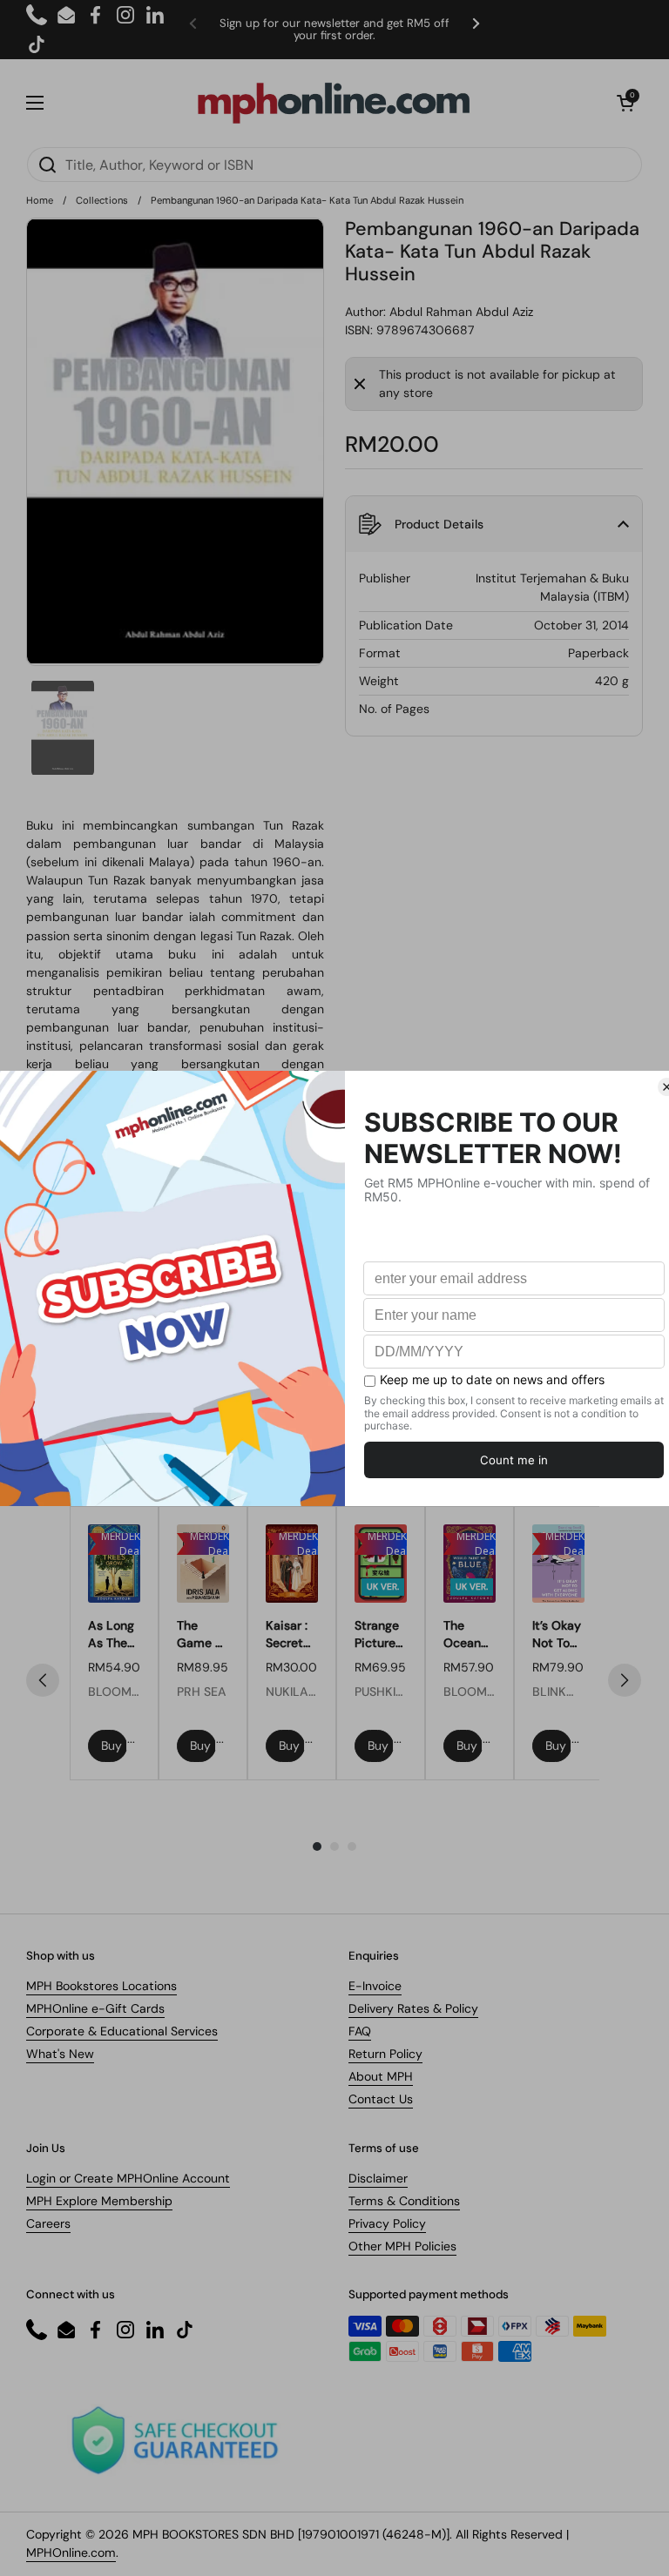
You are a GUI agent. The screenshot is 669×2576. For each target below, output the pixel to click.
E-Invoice (375, 1986)
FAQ (360, 2031)
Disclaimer (378, 2178)
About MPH (381, 2076)
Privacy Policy (387, 2223)
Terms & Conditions (404, 2201)
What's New (60, 2054)
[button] (625, 103)
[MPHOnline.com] (334, 103)
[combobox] (334, 165)
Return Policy (385, 2054)
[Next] (625, 1680)
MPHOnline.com (71, 2552)
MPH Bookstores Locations (101, 1986)
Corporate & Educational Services (122, 2031)
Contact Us (381, 2099)
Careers (48, 2223)
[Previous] (43, 1680)
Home (40, 200)
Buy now (114, 1745)
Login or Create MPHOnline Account (128, 2178)
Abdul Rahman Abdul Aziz (461, 312)
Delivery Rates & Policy (413, 2008)
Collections (102, 200)
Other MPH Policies (402, 2246)
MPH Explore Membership (99, 2201)
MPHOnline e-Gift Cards (95, 2008)
